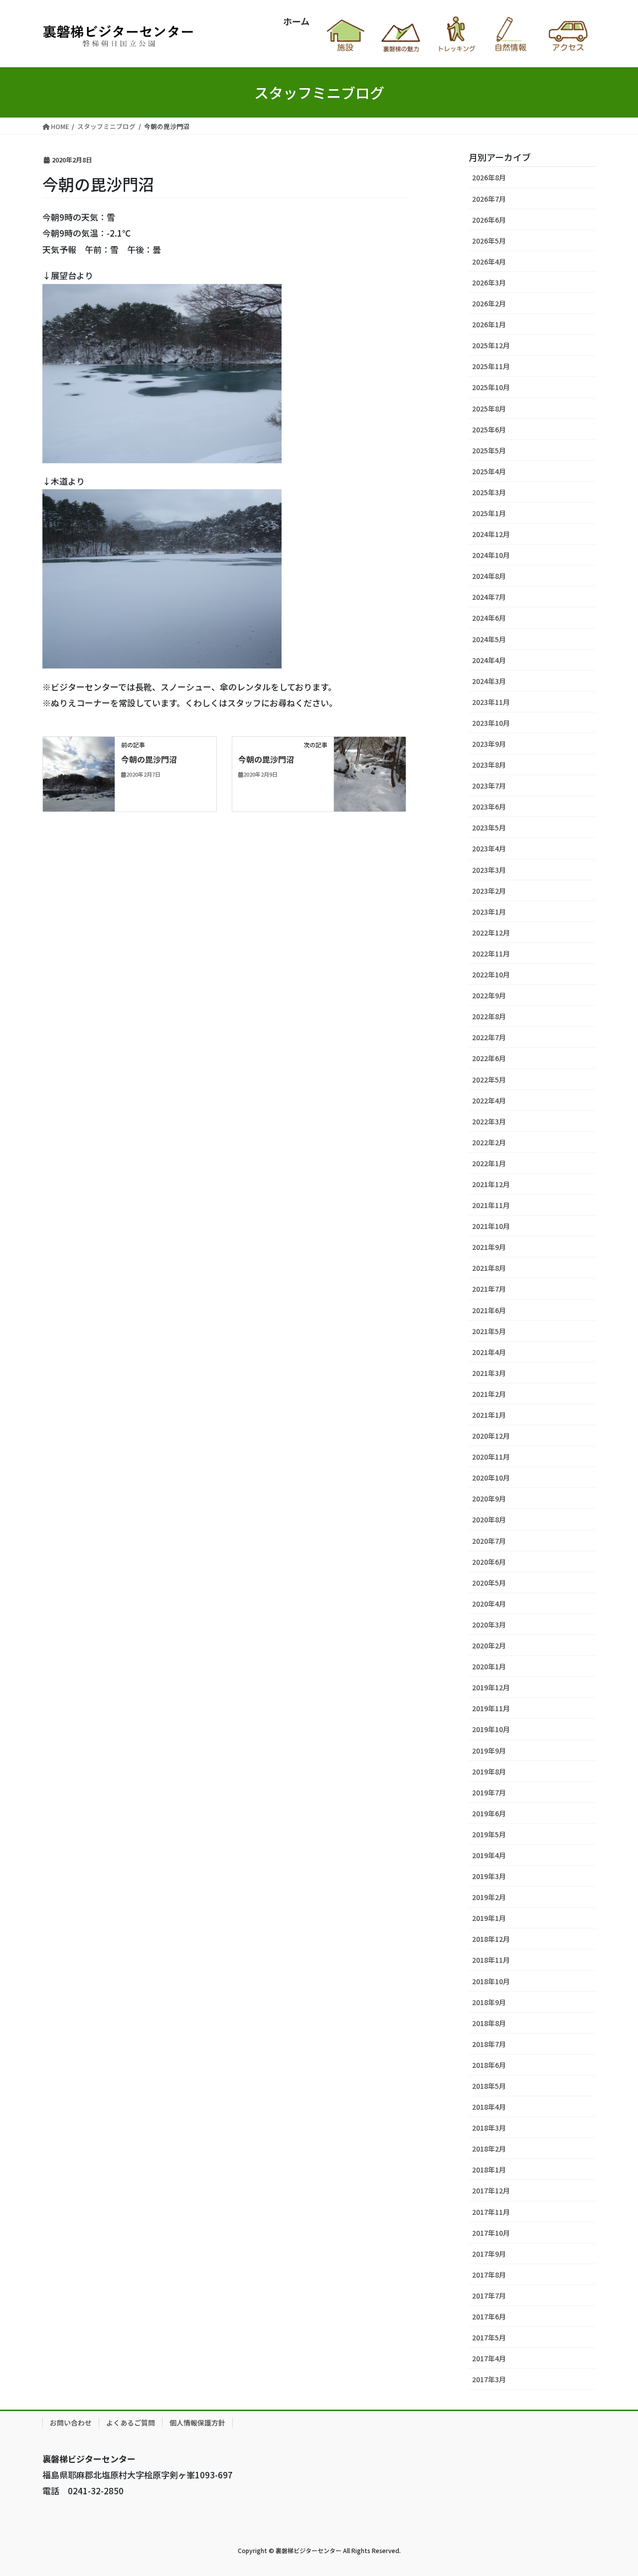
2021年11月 (491, 1205)
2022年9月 (489, 995)
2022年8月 (489, 1016)
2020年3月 (489, 1625)
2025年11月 (491, 366)
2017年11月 (491, 2212)
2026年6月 (489, 220)
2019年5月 (489, 1834)
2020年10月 (491, 1478)
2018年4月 (489, 2107)
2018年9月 (489, 2002)
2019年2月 (489, 1897)
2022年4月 (489, 1100)
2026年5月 (489, 241)
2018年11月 (491, 1960)
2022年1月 (489, 1163)
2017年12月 (491, 2190)
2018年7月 (489, 2044)
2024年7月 (489, 597)
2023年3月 (489, 870)
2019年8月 (489, 1771)
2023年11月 (491, 702)
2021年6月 (489, 1310)
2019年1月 (489, 1918)
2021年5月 (489, 1331)
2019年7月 (489, 1792)
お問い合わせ (71, 2423)
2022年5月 (489, 1080)
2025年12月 (491, 345)
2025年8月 (489, 408)
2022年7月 (489, 1037)
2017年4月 (489, 2358)
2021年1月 (489, 1415)
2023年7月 (489, 786)
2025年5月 (489, 450)
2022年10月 (491, 974)
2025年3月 (489, 492)
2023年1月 (489, 912)
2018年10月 (491, 1981)
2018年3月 (489, 2128)
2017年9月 (489, 2254)
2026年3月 (489, 282)
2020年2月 (489, 1645)
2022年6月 (489, 1058)
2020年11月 (491, 1457)
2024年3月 (489, 681)
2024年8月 (489, 576)
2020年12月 (491, 1436)
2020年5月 (489, 1583)
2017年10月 (491, 2233)
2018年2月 (489, 2149)
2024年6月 (489, 618)
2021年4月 (489, 1352)
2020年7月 (489, 1541)
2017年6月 (489, 2316)
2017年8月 (489, 2275)
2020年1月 (489, 1666)
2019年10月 (491, 1729)
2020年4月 (489, 1604)
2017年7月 (489, 2296)
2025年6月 (489, 429)
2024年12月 (491, 534)
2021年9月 (489, 1247)
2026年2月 (489, 303)
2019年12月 (491, 1687)
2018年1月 (489, 2169)
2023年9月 (489, 744)
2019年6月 (489, 1813)
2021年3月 (489, 1373)
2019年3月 (489, 1876)
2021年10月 (491, 1226)
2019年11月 (491, 1708)
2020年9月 (489, 1498)
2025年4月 (489, 471)
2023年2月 (489, 891)
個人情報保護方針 (197, 2423)
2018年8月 (489, 2023)
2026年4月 (489, 262)
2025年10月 (491, 387)
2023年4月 (489, 848)
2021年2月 (489, 1394)
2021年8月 (489, 1268)
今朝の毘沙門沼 (149, 759)
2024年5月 (489, 639)
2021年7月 (489, 1289)
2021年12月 (491, 1184)
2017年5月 (489, 2337)
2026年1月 (489, 324)
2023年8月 (489, 765)
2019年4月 (489, 1855)
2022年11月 (491, 953)
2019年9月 (489, 1751)
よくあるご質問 (131, 2423)
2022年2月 (489, 1142)
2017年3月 (489, 2379)
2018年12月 (491, 1939)
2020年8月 (489, 1519)
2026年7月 (489, 199)
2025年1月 (489, 513)
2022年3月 (489, 1121)
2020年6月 (489, 1562)
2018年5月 (489, 2086)
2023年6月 (489, 807)
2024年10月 (491, 555)
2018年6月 (489, 2065)
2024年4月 (489, 660)
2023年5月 (489, 827)
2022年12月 (491, 933)
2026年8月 (489, 177)
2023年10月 (491, 723)
